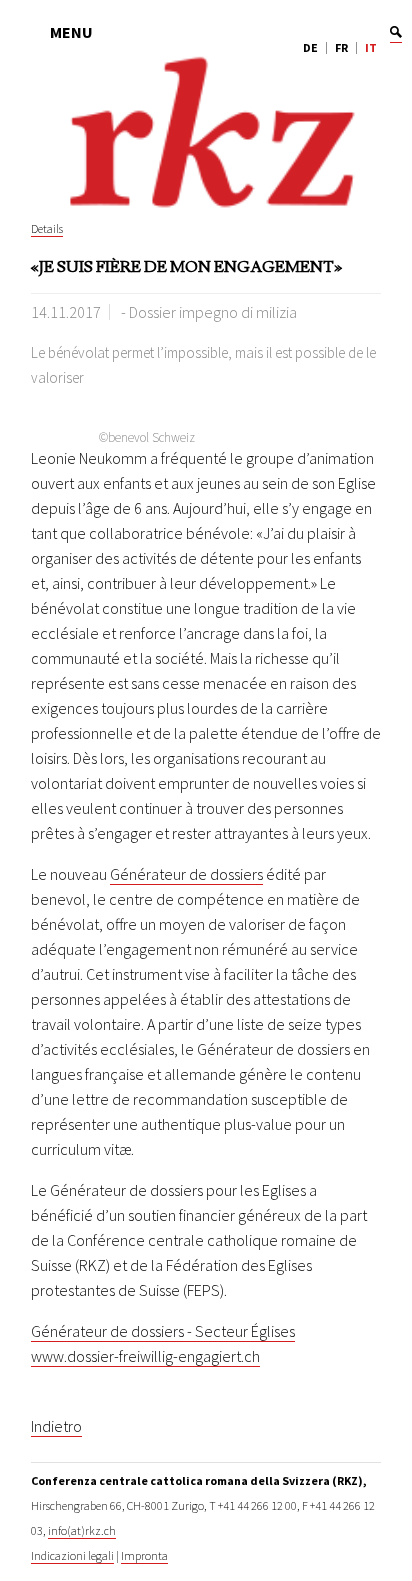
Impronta (144, 1555)
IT (371, 47)
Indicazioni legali (72, 1555)
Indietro (56, 1426)
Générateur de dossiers (186, 874)
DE (310, 47)
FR (341, 47)
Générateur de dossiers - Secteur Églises (163, 1331)
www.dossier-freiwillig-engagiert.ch (145, 1356)
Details (47, 228)
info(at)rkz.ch (82, 1530)
